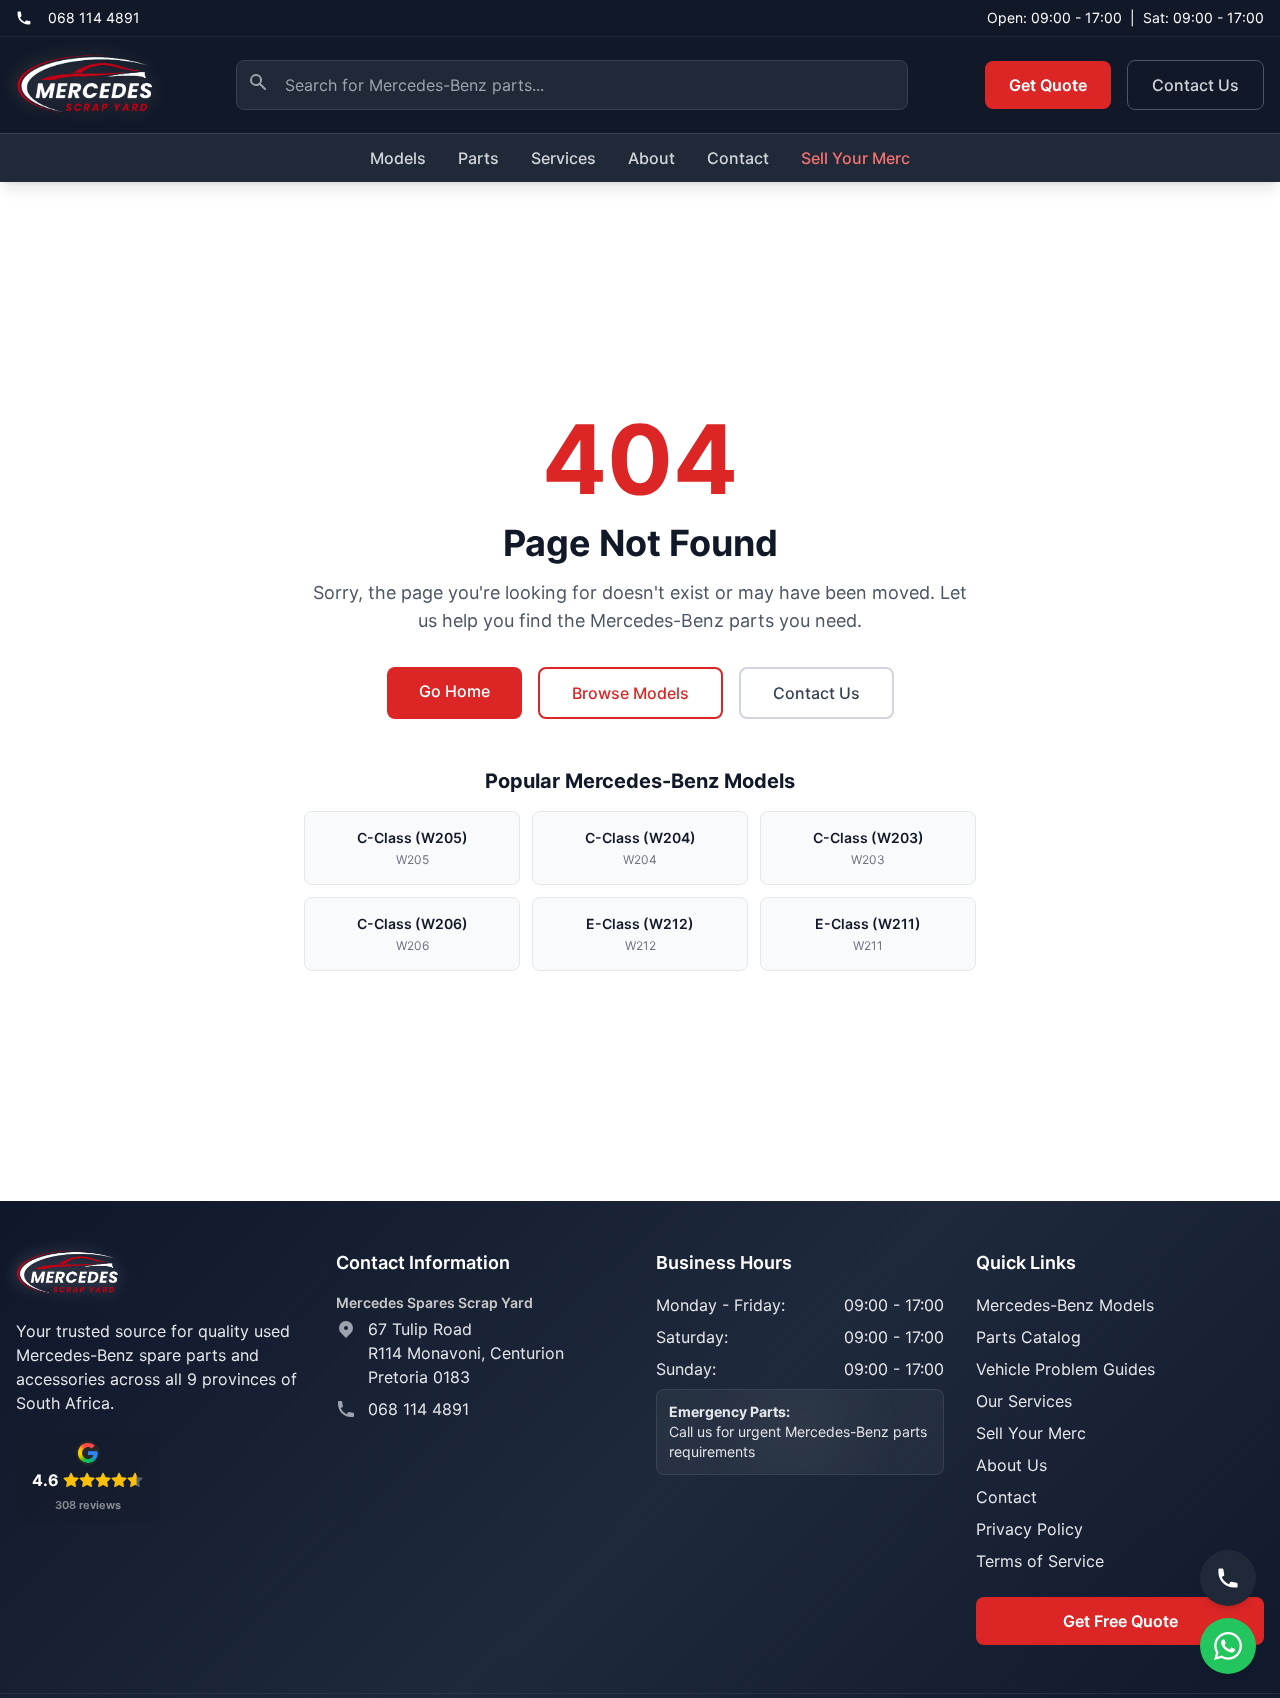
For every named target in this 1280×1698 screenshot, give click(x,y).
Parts (478, 158)
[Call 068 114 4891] (1228, 1578)
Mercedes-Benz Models (1065, 1305)
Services (563, 158)
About (651, 158)
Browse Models (630, 693)
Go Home (454, 691)
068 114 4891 (94, 17)
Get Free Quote (1120, 1621)
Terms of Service (1040, 1561)
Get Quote (1048, 85)
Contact (738, 158)
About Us (1011, 1465)
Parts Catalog (1028, 1337)
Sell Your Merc (855, 158)
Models (398, 158)
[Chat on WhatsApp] (1228, 1646)
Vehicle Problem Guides (1065, 1369)
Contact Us (1195, 85)
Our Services (1024, 1401)
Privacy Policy (1029, 1529)
